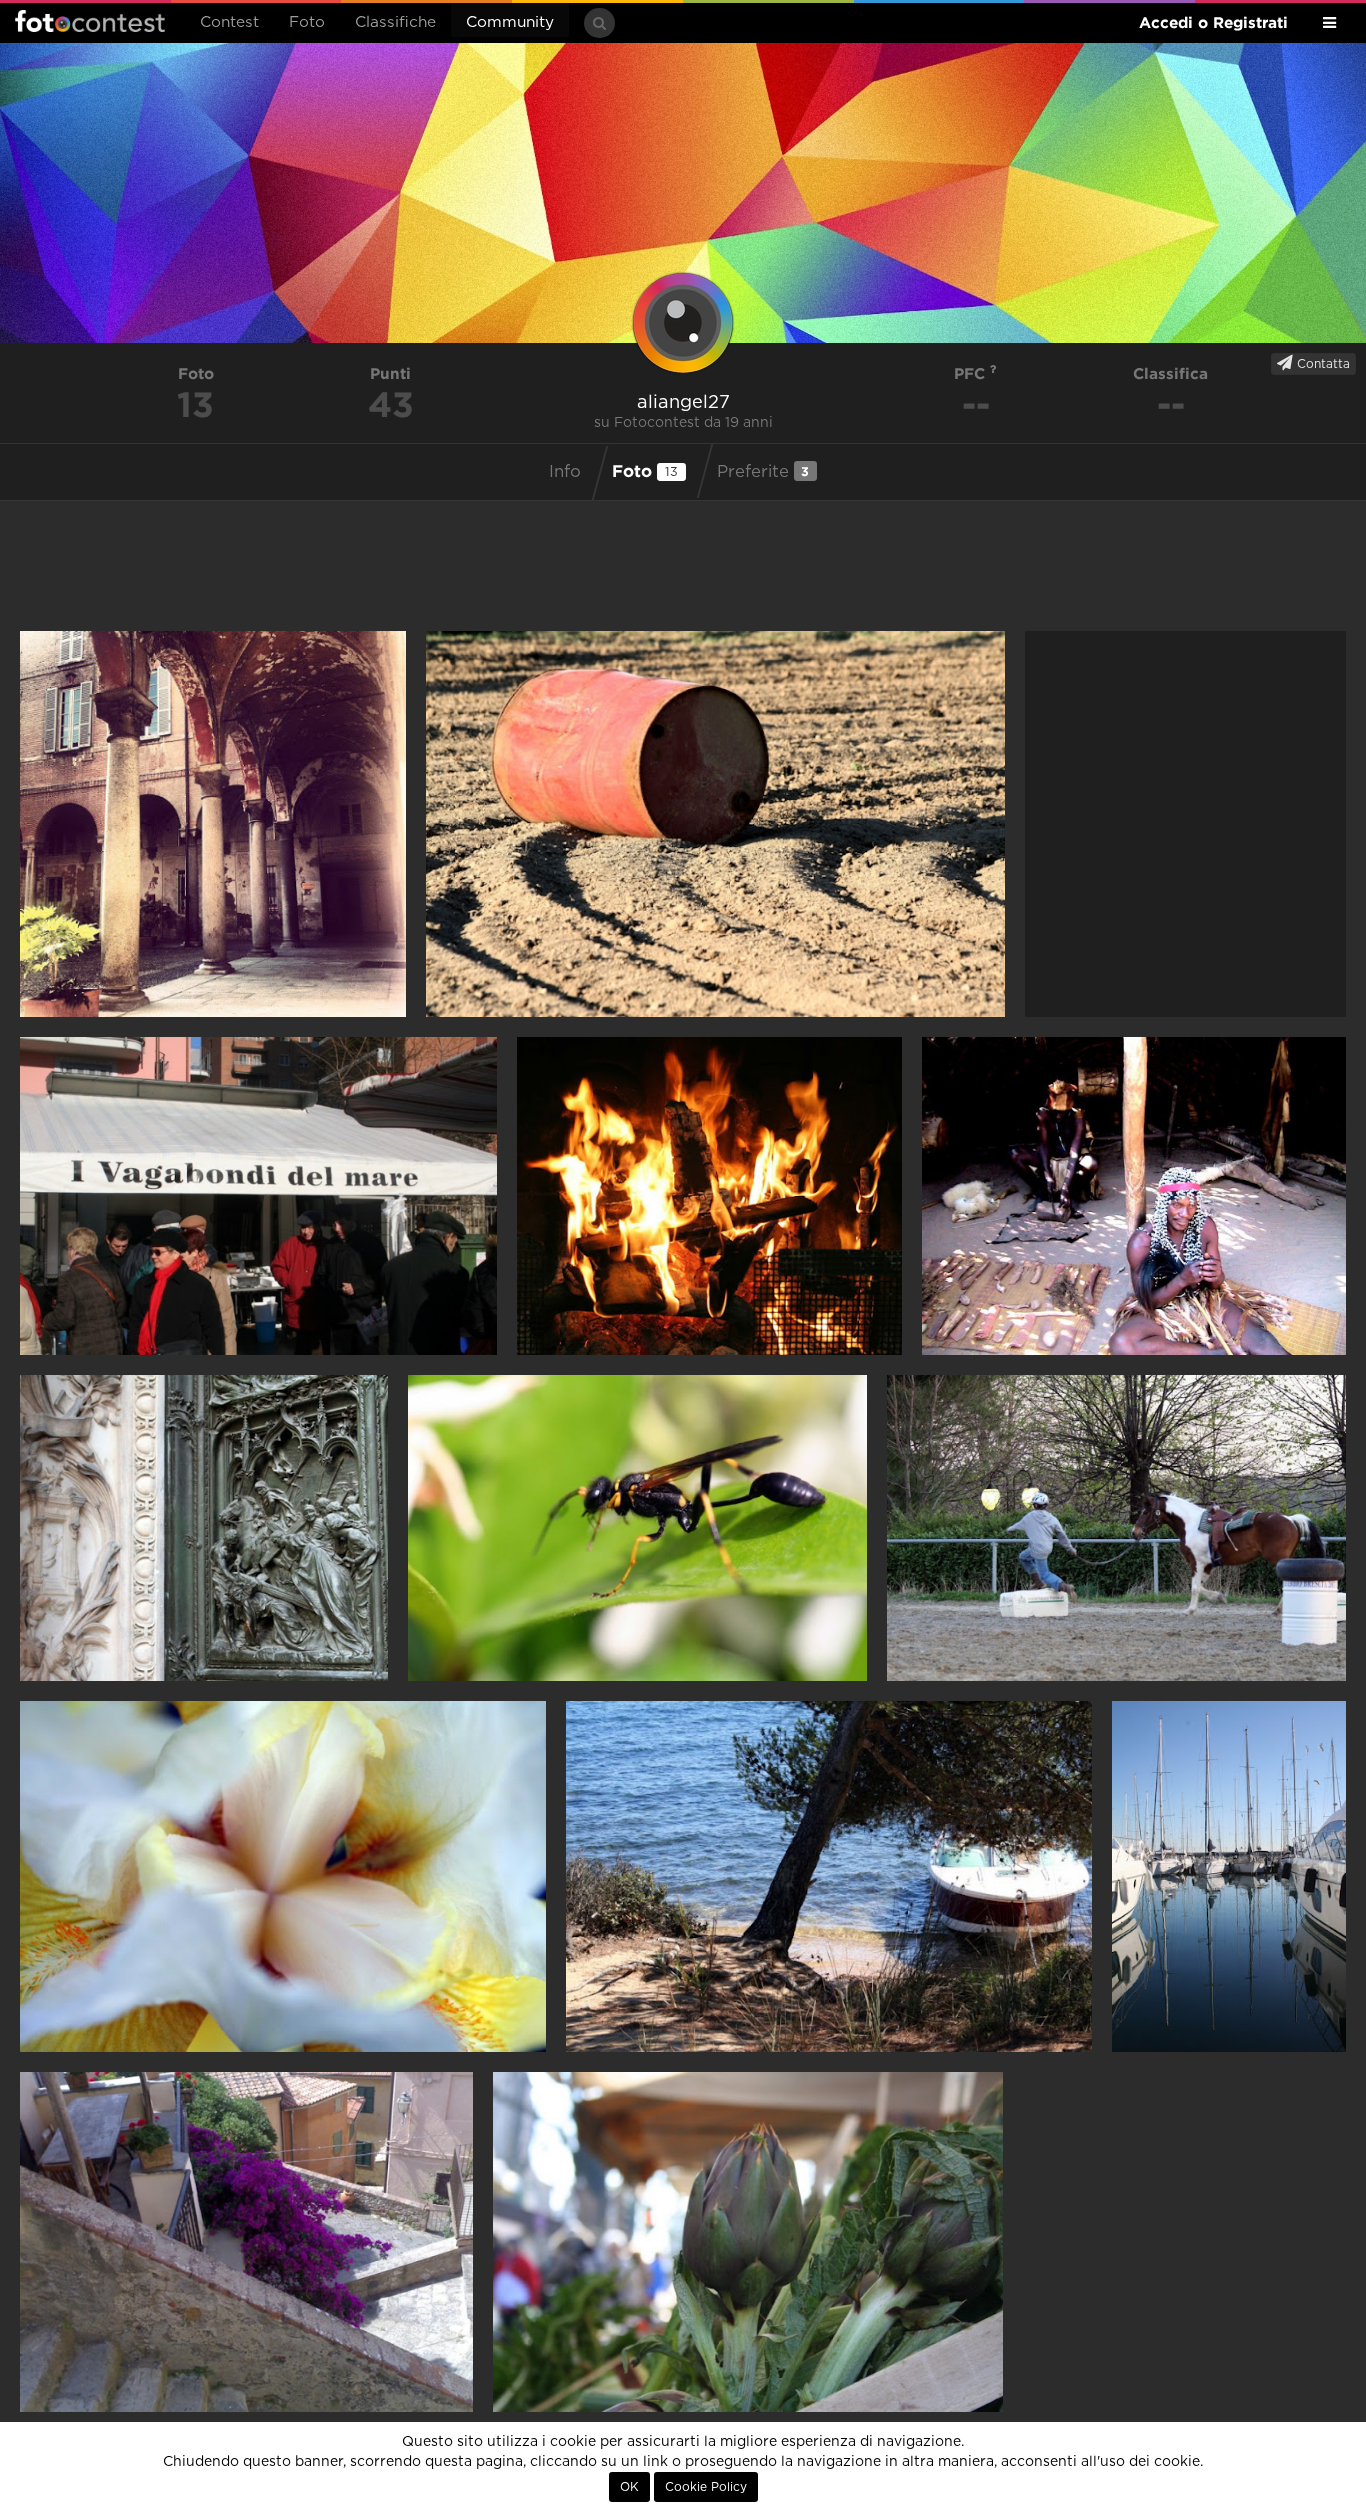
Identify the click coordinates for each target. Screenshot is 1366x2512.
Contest (229, 22)
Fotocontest (90, 21)
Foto (307, 22)
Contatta (1321, 364)
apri (213, 824)
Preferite (763, 471)
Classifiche (395, 22)
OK (629, 2487)
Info (565, 472)
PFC (972, 373)
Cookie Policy (706, 2487)
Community (510, 22)
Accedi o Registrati (1213, 22)
